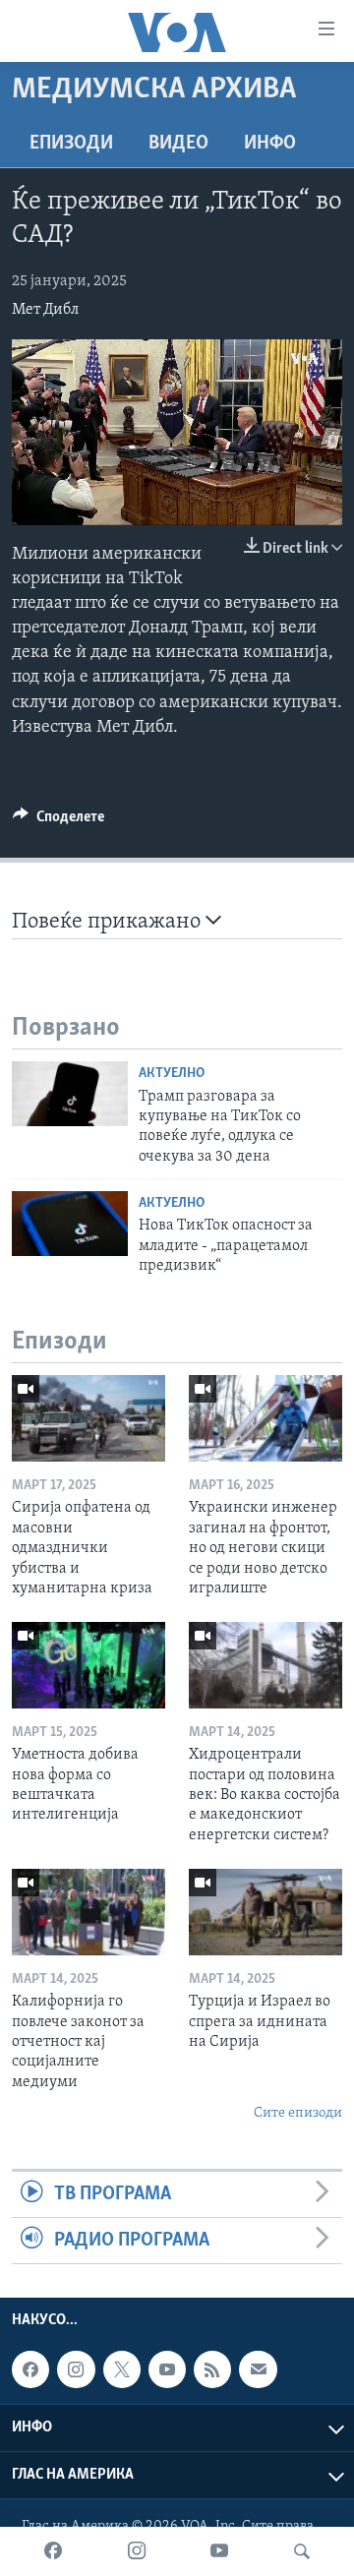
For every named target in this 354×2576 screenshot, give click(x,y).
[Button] (59, 821)
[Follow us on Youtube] (167, 2369)
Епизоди (71, 144)
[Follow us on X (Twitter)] (122, 2369)
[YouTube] (219, 2551)
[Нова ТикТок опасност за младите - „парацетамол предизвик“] (70, 1224)
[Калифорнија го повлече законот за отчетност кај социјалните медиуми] (88, 1912)
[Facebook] (53, 2551)
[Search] (302, 2551)
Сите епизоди (298, 2113)
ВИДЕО (178, 144)
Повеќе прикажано (109, 922)
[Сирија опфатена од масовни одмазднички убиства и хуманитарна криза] (88, 1418)
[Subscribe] (258, 2369)
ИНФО (270, 144)
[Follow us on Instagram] (76, 2369)
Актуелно (172, 1074)
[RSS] (212, 2369)
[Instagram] (137, 2551)
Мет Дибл (45, 310)
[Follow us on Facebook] (30, 2369)
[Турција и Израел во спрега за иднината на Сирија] (265, 1912)
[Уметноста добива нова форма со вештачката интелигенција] (88, 1665)
